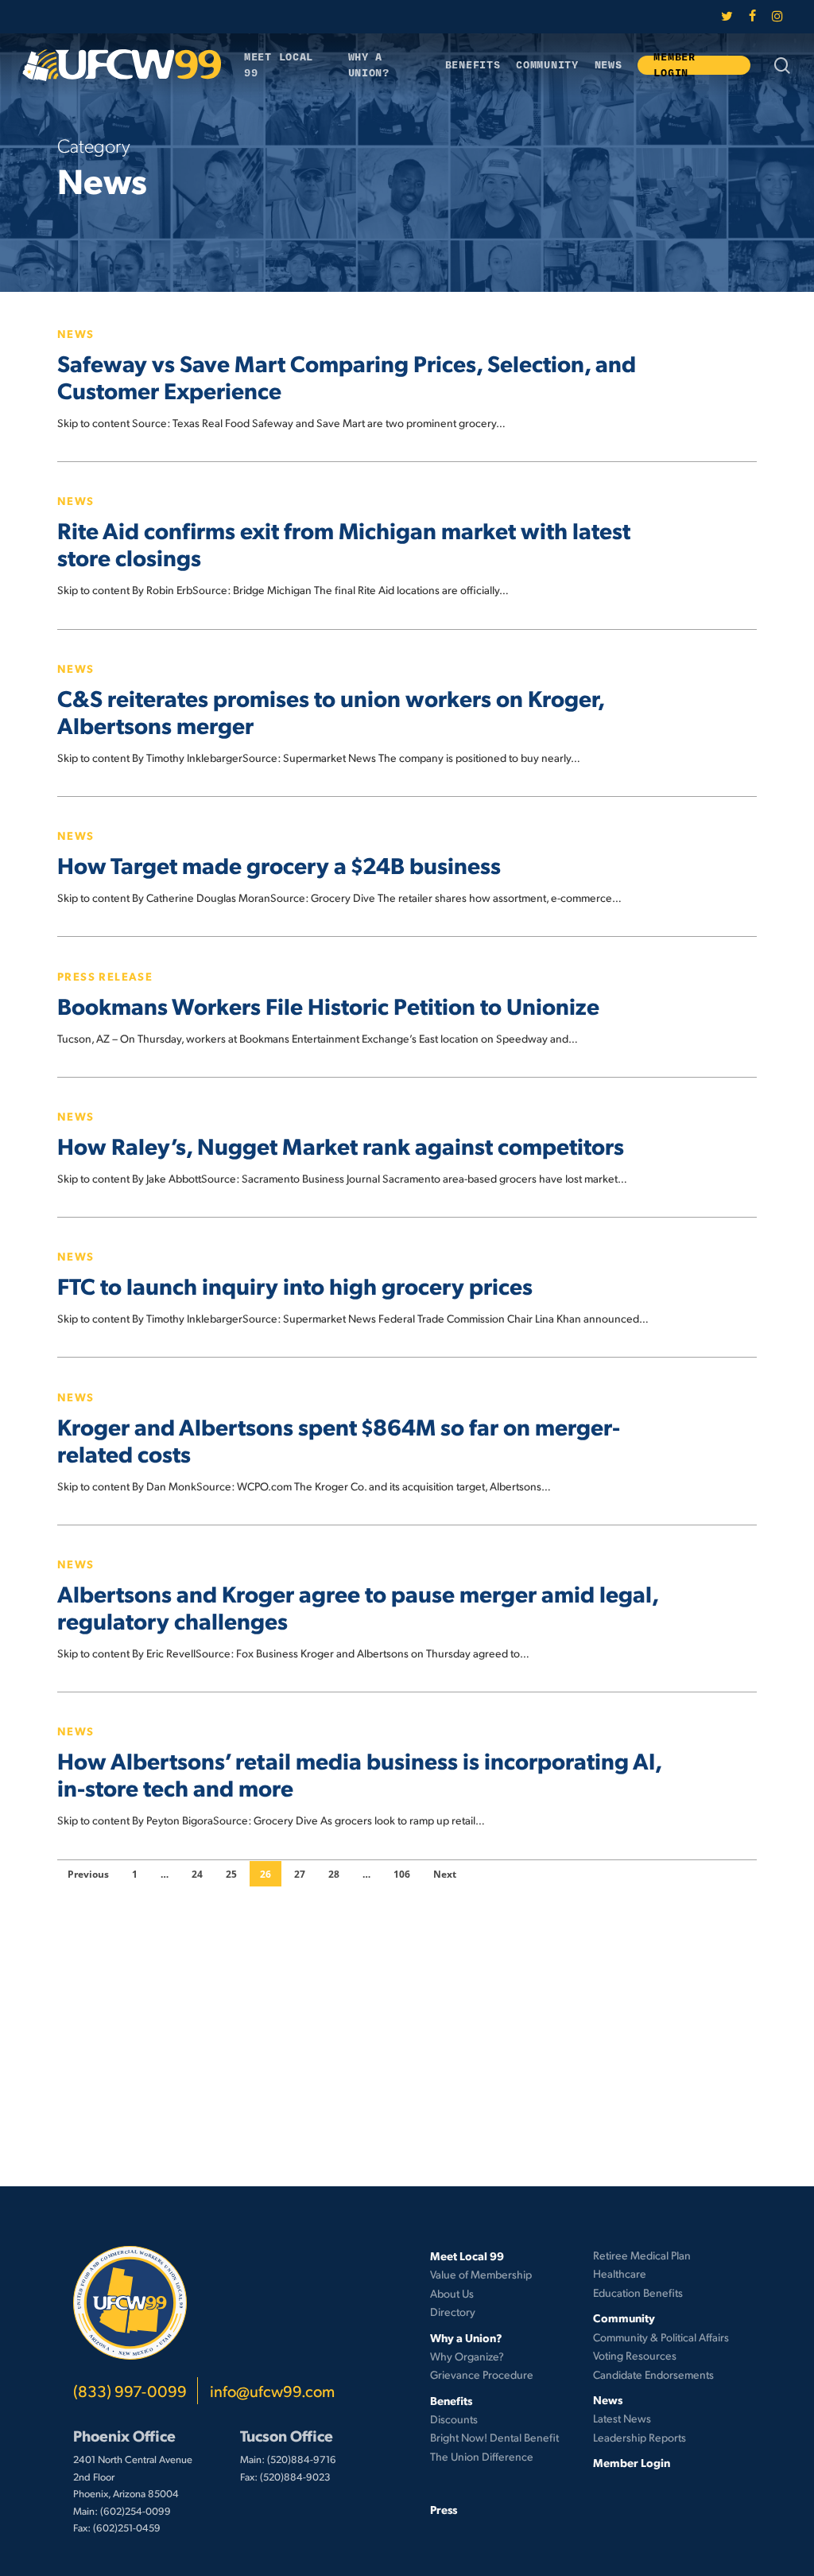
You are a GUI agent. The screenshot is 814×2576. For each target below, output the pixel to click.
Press (444, 2509)
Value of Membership (481, 2274)
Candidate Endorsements (653, 2374)
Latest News (622, 2418)
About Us (452, 2293)
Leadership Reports (640, 2437)
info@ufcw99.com (272, 2391)
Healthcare (620, 2273)
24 (197, 1874)
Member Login (632, 2462)
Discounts (454, 2419)
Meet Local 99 (467, 2255)
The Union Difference (482, 2456)
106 (402, 1874)
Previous (88, 1874)
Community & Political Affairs (661, 2337)
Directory (453, 2312)
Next (445, 1874)
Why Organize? (467, 2356)
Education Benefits (638, 2292)
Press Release (105, 976)
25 (231, 1874)
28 (334, 1874)
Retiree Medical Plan (642, 2255)
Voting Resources (635, 2355)
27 (300, 1874)
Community (624, 2318)
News (76, 333)
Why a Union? (466, 2337)
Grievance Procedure (482, 2374)
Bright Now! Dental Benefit (494, 2437)
